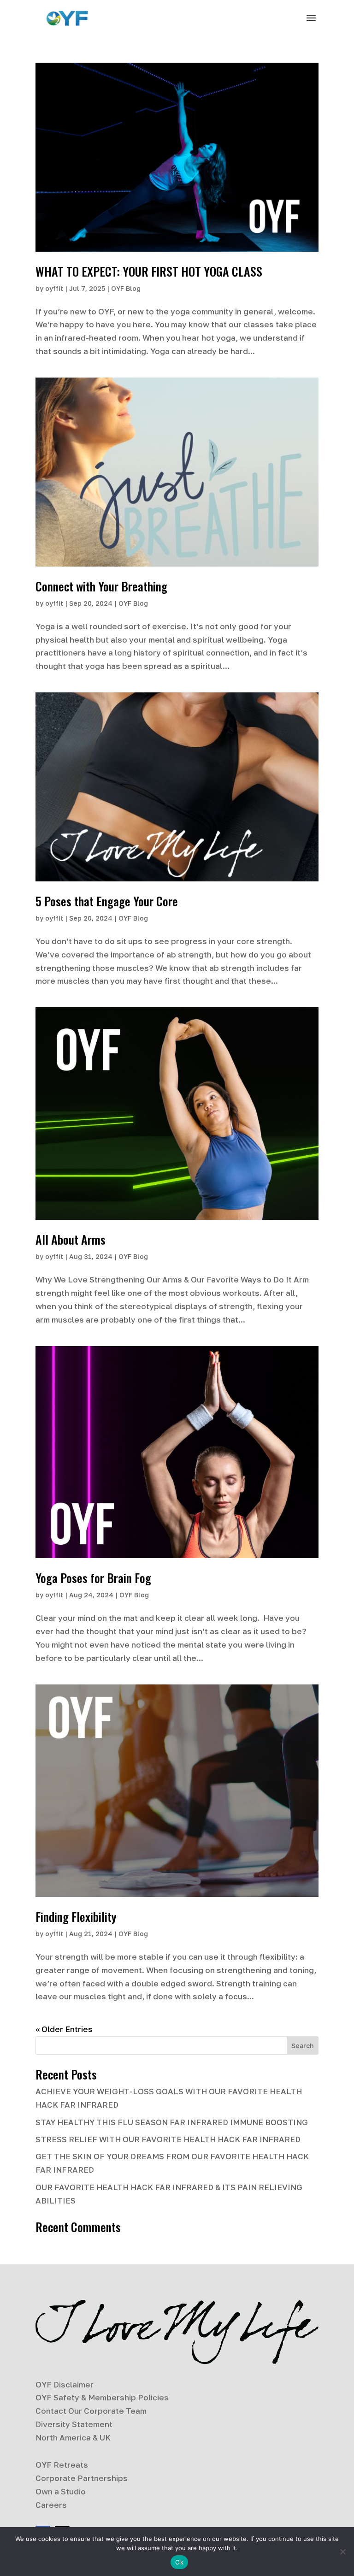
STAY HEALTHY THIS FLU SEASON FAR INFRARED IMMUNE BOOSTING (172, 2122)
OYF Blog (126, 288)
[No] (342, 2552)
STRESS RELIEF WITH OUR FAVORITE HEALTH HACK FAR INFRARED (168, 2139)
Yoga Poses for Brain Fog (93, 1578)
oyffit (54, 288)
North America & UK (73, 2437)
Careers (51, 2505)
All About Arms (71, 1239)
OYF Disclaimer (65, 2384)
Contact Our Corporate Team (91, 2411)
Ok (179, 2562)
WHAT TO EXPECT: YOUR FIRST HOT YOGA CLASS (149, 271)
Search (302, 2046)
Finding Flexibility (76, 1917)
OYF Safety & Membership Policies (102, 2397)
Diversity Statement (74, 2424)
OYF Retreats (62, 2465)
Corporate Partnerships (82, 2478)
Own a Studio (61, 2491)
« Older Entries (64, 2029)
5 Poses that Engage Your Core (107, 901)
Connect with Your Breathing (101, 586)
